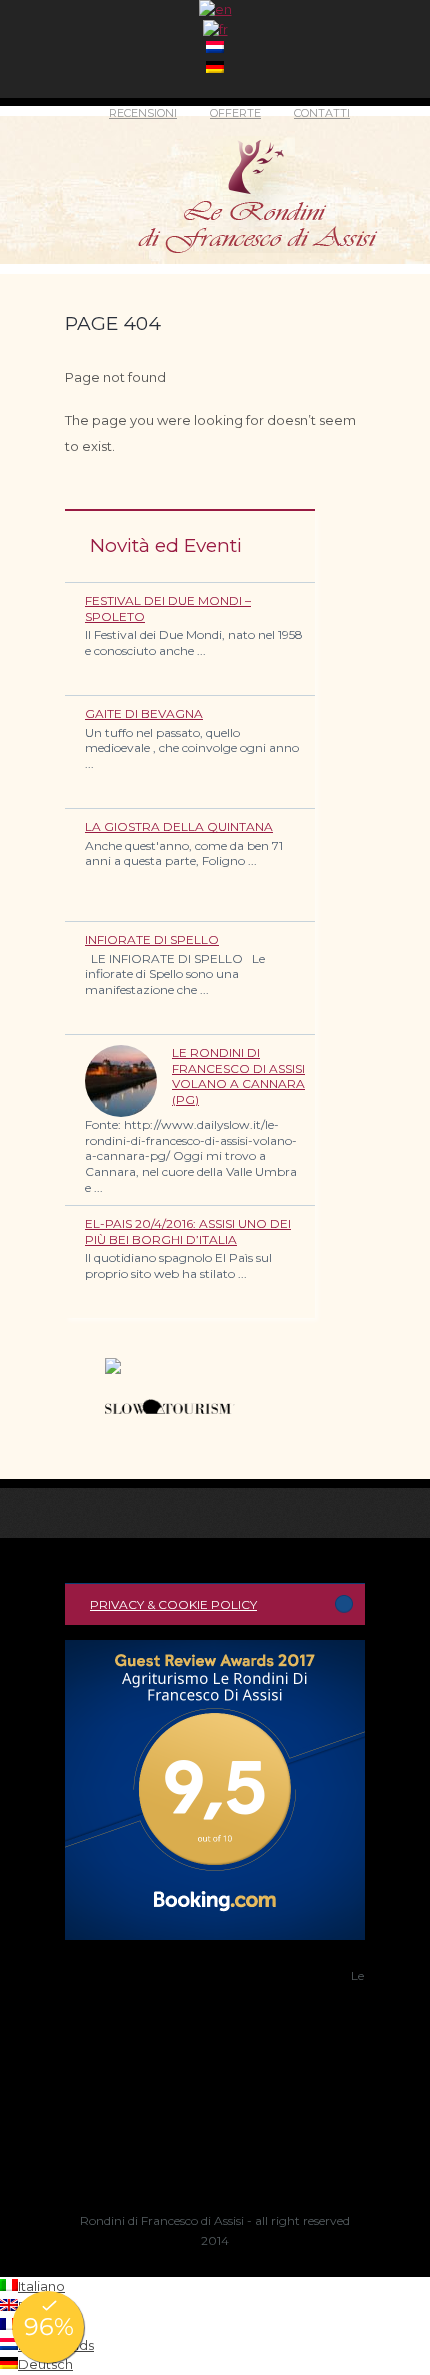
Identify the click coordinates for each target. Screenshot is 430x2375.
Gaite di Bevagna (144, 713)
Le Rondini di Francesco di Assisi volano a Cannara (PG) (238, 1076)
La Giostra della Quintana (179, 826)
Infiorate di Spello (152, 939)
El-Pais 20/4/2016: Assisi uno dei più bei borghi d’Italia (188, 1231)
